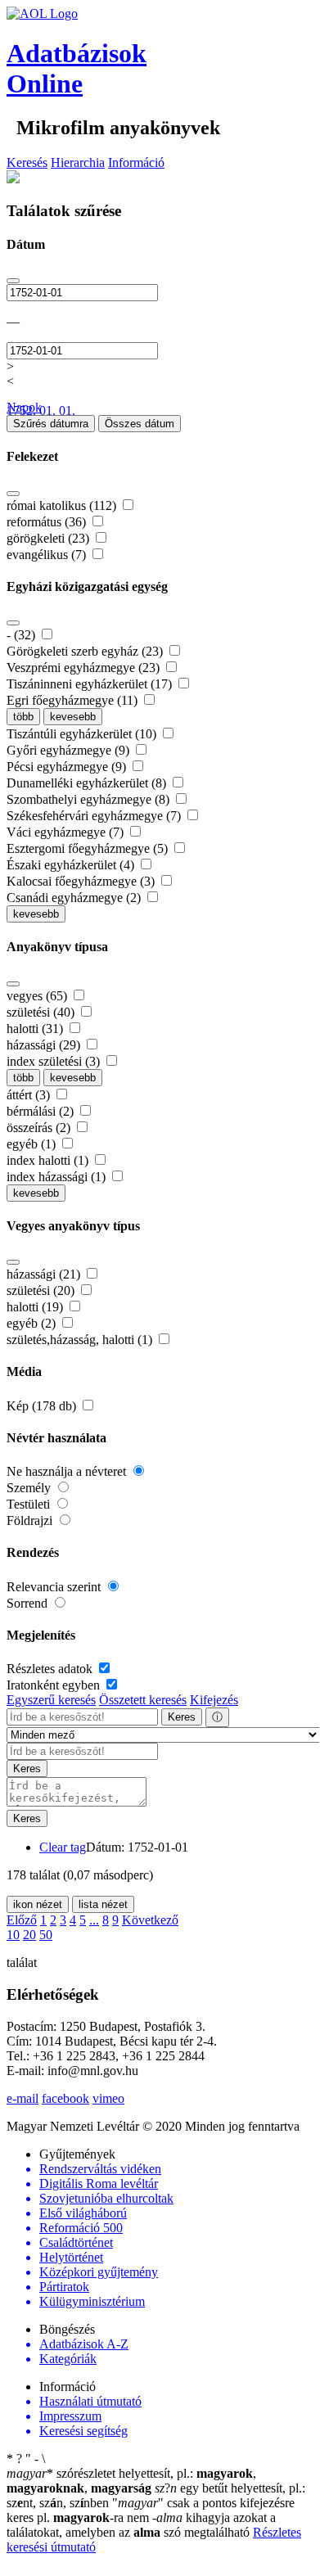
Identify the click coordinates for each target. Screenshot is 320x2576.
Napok (24, 407)
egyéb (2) (33, 1323)
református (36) (48, 522)
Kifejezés (214, 1700)
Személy (30, 1488)
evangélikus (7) (48, 555)
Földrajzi (31, 1520)
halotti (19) (36, 1307)
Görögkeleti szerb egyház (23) (86, 651)
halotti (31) (36, 1029)
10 (13, 1935)
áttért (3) (30, 1095)
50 (46, 1935)
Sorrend (29, 1603)
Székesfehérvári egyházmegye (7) (95, 816)
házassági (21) (45, 1274)
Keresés (27, 162)
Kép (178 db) (43, 1406)
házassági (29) (45, 1045)
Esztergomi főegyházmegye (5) (89, 848)
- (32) (23, 635)
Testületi (30, 1504)
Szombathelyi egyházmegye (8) (90, 799)
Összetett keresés (143, 1700)
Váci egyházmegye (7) (67, 832)
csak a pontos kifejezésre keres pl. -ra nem (151, 2510)
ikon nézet (38, 1904)
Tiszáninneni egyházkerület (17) (91, 684)
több (23, 717)
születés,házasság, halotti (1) (81, 1340)
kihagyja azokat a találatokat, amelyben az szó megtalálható (141, 2525)
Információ (136, 162)
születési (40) (42, 1012)
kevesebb (73, 717)
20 (29, 1935)
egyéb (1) (33, 1144)
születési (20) (42, 1290)
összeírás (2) (40, 1128)
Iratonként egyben (55, 1685)
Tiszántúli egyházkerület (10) (83, 734)
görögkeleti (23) (50, 538)
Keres (182, 1717)
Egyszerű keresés (51, 1700)
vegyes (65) (38, 996)
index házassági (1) (58, 1177)
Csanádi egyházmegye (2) (75, 898)
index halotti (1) (49, 1160)
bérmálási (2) (42, 1111)
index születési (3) (55, 1061)
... (94, 1920)
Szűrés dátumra (51, 424)
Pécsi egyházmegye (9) (68, 767)
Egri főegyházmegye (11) (74, 700)
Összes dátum (140, 424)
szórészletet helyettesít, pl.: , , (131, 2481)
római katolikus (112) (63, 505)
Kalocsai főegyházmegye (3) (82, 881)
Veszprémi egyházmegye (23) (85, 668)
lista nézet (103, 1904)
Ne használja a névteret (68, 1471)
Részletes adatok (51, 1669)
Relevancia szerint (55, 1587)
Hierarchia (78, 162)
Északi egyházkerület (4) (72, 865)
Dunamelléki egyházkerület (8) (88, 783)
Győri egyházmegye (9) (70, 750)
